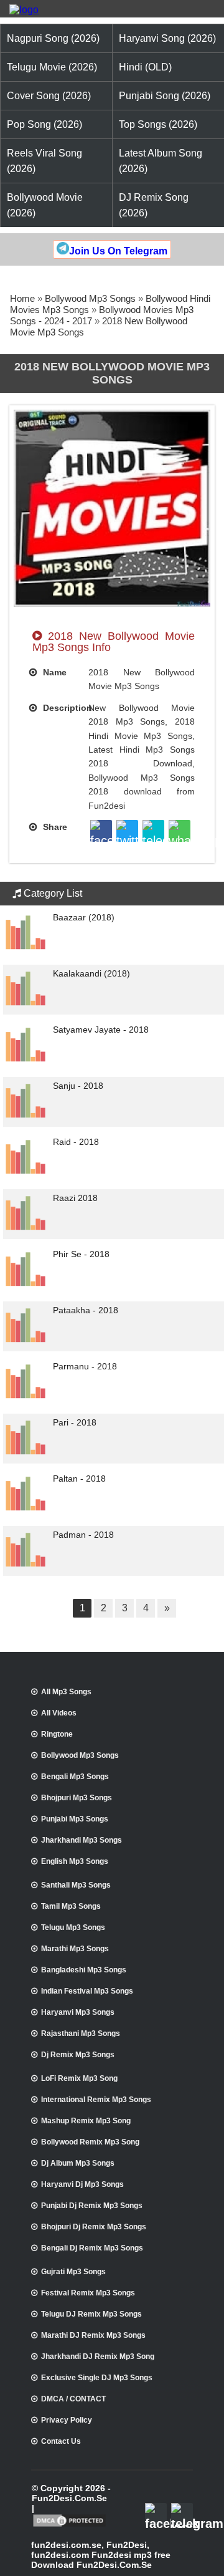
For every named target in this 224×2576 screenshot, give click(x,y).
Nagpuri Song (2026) (53, 38)
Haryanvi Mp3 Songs (78, 2012)
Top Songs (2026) (158, 124)
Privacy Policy (67, 2420)
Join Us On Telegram (118, 251)
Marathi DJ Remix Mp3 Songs (93, 2335)
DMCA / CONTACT (73, 2399)
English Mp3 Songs (75, 1861)
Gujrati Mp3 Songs (73, 2272)
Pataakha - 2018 (86, 1310)
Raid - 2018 (76, 1142)
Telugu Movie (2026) (52, 67)
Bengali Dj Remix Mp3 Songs (92, 2248)
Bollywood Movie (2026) (45, 205)
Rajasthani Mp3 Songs (81, 2033)
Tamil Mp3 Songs (71, 1906)
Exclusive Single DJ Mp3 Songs (97, 2378)
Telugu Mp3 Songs (73, 1927)
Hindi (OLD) (145, 67)
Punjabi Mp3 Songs (75, 1819)
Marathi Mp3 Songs (75, 1949)
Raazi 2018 (75, 1198)
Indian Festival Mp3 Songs (87, 1991)
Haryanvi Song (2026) (167, 38)
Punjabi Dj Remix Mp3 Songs (92, 2206)
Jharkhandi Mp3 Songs (82, 1840)
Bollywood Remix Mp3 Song (90, 2142)
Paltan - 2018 (79, 1479)
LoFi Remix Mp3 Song (79, 2078)
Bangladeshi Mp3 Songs (84, 1970)
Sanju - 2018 (78, 1086)
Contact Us (61, 2441)
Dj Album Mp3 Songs (78, 2163)
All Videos (59, 1713)
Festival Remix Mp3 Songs (88, 2293)
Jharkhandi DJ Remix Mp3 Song (98, 2357)
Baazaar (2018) (84, 917)
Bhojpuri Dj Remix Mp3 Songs (94, 2227)
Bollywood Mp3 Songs (90, 298)
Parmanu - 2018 (85, 1366)
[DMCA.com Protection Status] (69, 2525)
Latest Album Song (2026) (161, 161)
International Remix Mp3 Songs (96, 2100)
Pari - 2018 (75, 1422)
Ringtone (57, 1734)
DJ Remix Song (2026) (154, 205)
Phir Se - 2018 (81, 1254)
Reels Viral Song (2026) (44, 161)
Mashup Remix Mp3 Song (86, 2121)
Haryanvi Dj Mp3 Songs (82, 2184)
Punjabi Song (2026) (165, 96)
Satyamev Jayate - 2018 (101, 1030)
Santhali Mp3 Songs (76, 1885)
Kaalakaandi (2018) (91, 973)
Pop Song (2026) (44, 124)
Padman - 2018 (83, 1535)
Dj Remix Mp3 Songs (78, 2055)
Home (22, 298)
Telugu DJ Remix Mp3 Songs (91, 2314)
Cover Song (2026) (49, 96)
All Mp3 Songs (66, 1692)
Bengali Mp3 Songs (75, 1777)
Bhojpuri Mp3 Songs (77, 1798)
